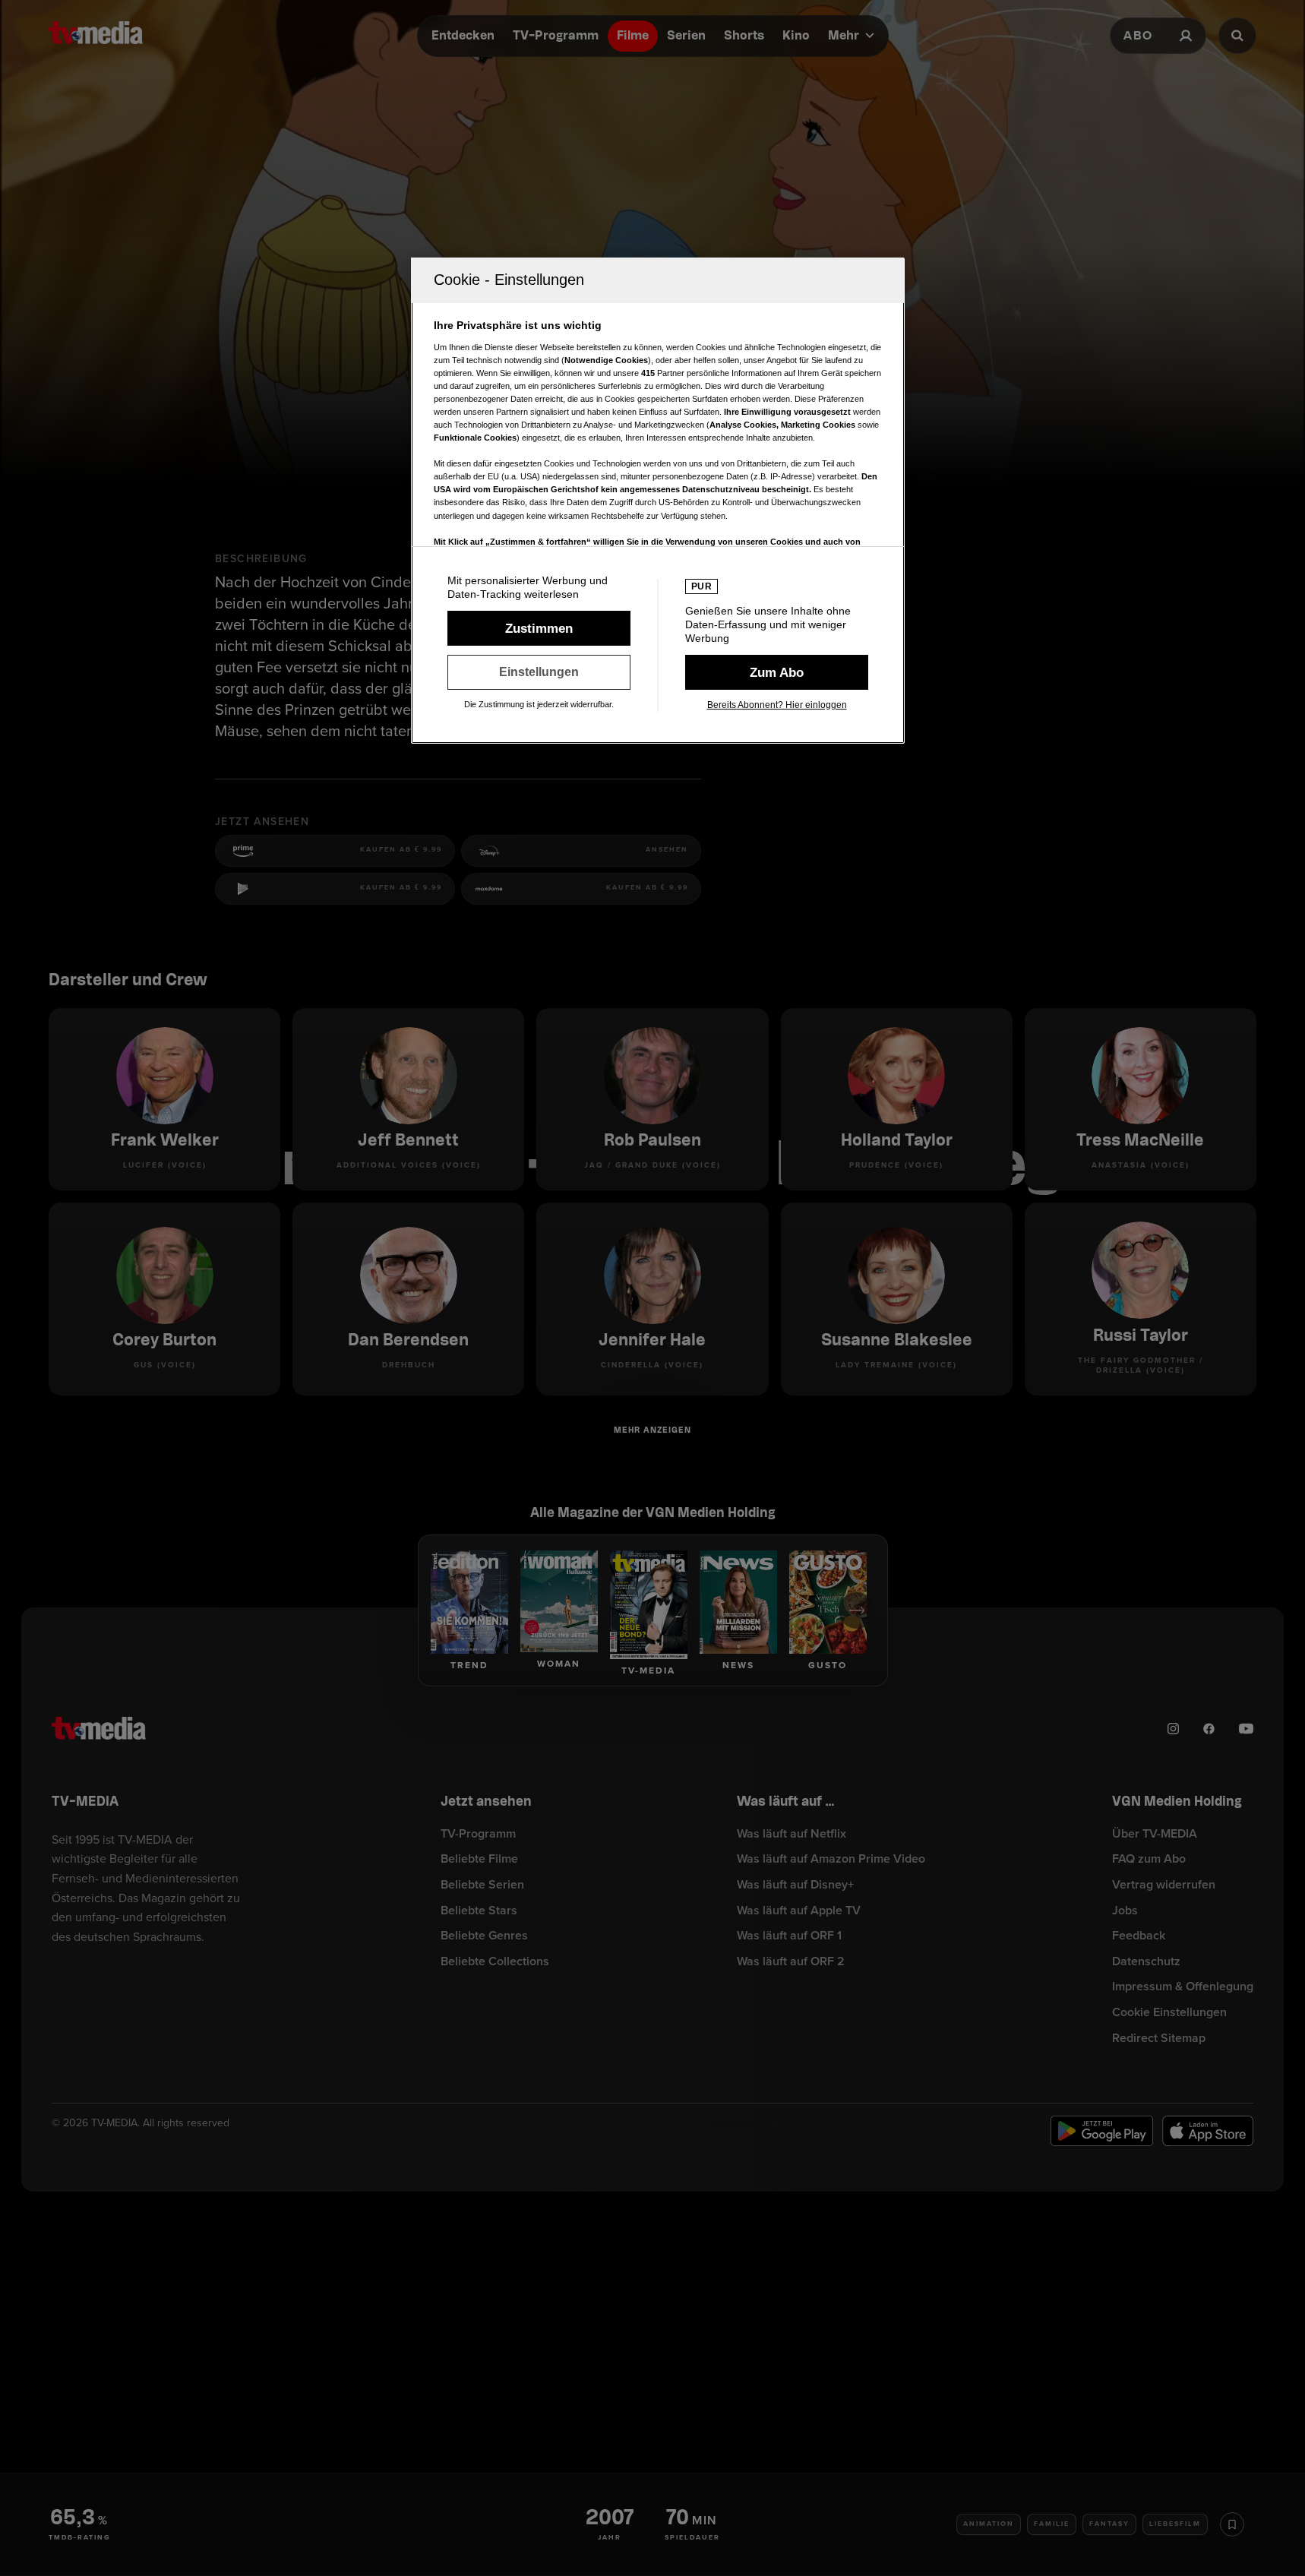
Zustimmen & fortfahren (539, 628)
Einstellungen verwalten (539, 672)
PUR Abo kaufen (777, 672)
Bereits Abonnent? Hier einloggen (777, 705)
